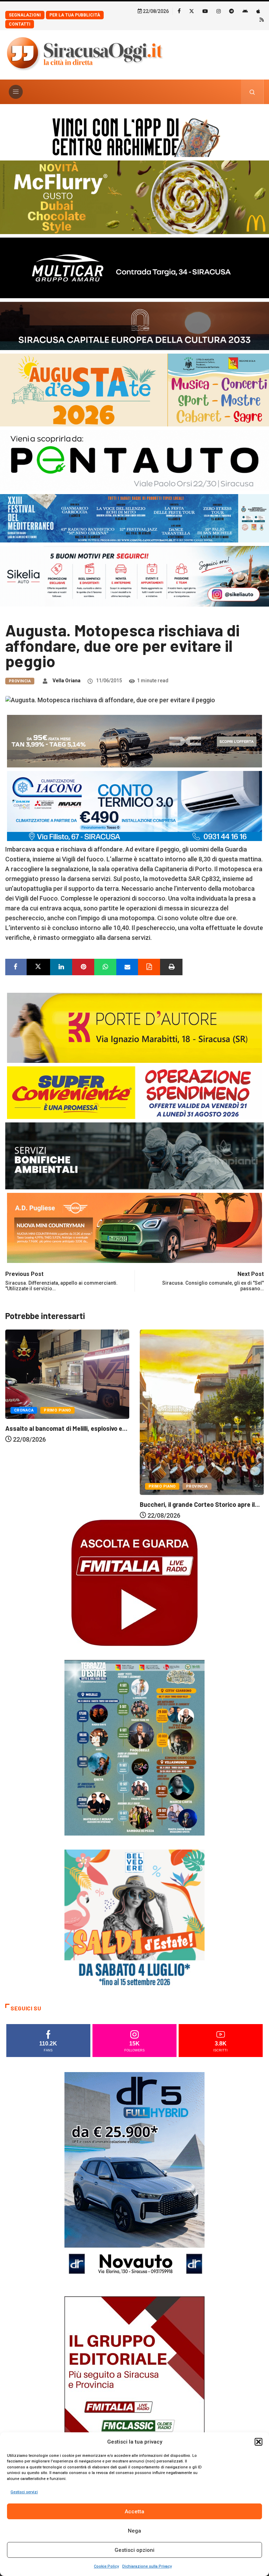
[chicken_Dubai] (134, 197)
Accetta (134, 2512)
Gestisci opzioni (134, 2550)
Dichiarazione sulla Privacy (147, 2566)
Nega (134, 2531)
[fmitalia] (134, 518)
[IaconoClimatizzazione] (134, 805)
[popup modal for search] (252, 92)
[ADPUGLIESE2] (134, 1227)
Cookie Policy (106, 2566)
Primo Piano (28, 1486)
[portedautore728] (134, 1027)
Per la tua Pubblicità (75, 15)
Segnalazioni (25, 15)
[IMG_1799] (134, 1092)
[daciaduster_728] (134, 741)
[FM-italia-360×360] (134, 1582)
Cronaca (158, 1408)
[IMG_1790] (134, 460)
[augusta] (134, 390)
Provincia (20, 681)
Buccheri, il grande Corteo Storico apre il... (65, 1504)
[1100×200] (134, 325)
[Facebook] (179, 11)
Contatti (20, 24)
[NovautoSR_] (134, 2176)
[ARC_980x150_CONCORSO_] (134, 136)
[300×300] (134, 1919)
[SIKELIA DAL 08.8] (134, 576)
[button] (258, 2442)
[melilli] (134, 1747)
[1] (134, 2401)
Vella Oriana (67, 681)
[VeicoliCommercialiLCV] (134, 267)
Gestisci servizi (24, 2492)
